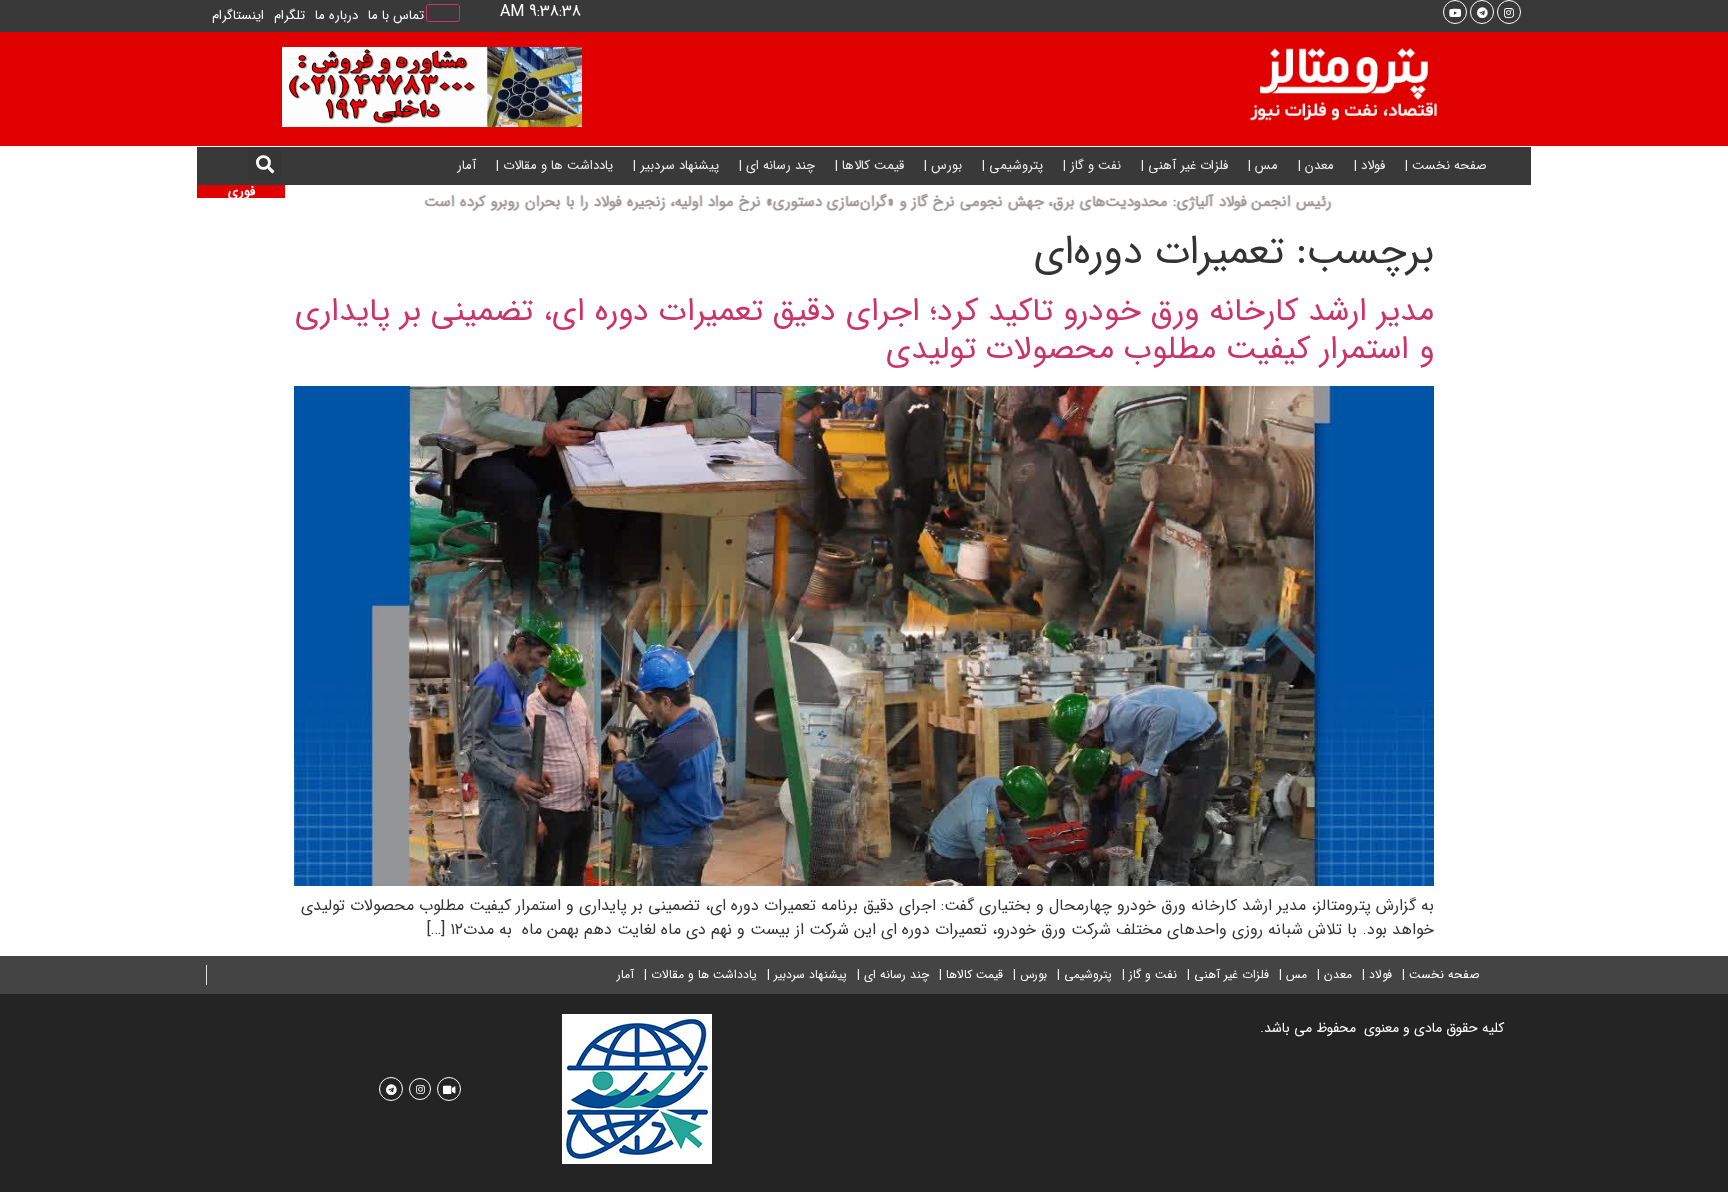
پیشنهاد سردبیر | (676, 165)
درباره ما (336, 15)
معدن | (1316, 165)
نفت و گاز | (1092, 165)
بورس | (943, 165)
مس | (1263, 165)
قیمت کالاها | (869, 165)
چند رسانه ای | (777, 165)
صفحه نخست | (1446, 165)
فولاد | (1369, 165)
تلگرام (289, 15)
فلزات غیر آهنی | (1184, 165)
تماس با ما (396, 15)
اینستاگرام (238, 15)
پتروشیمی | (1012, 165)
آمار (466, 165)
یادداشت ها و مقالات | (554, 165)
